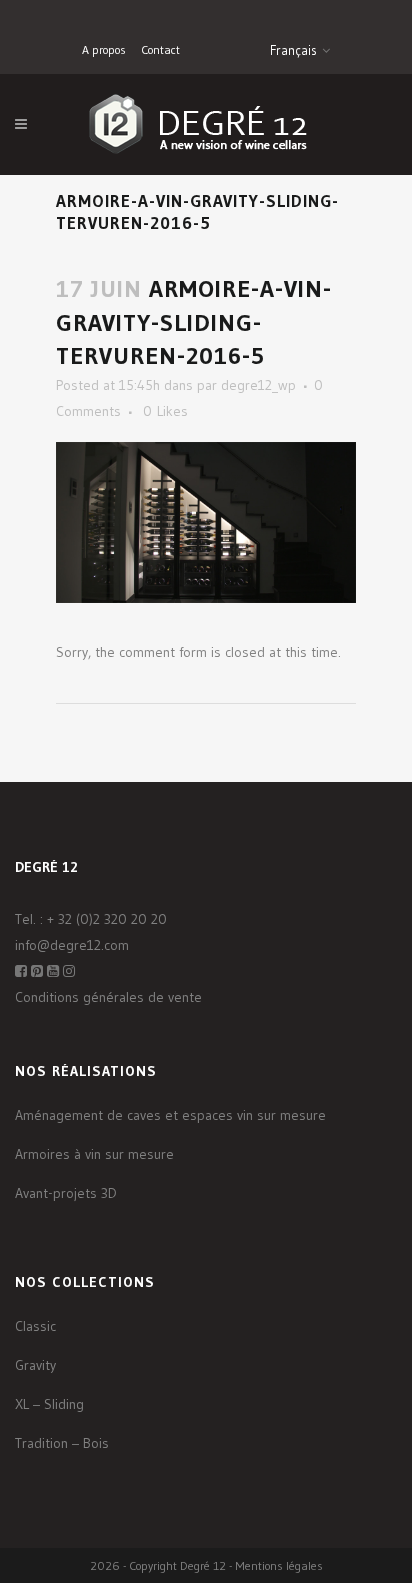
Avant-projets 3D (66, 1193)
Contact (160, 49)
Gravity (35, 1365)
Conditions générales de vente (108, 997)
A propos (104, 49)
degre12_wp (258, 385)
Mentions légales (279, 1565)
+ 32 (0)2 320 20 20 (107, 919)
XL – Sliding (49, 1404)
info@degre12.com (72, 945)
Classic (35, 1326)
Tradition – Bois (62, 1443)
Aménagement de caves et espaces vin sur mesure (170, 1115)
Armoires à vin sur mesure (94, 1154)
